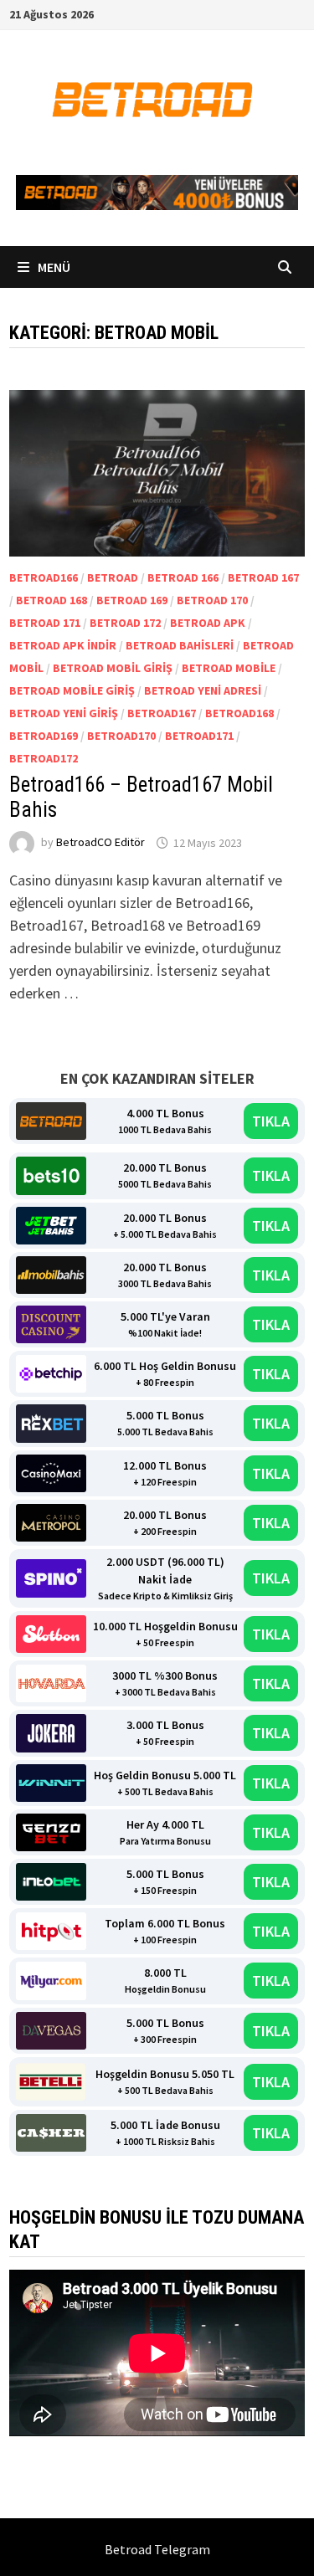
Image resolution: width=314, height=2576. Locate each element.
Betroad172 (44, 758)
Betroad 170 (212, 600)
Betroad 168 (51, 600)
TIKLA (271, 1121)
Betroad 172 (125, 623)
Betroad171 (199, 736)
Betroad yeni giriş (64, 713)
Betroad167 (162, 713)
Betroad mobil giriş (113, 668)
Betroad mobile (229, 668)
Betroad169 (44, 736)
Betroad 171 (45, 623)
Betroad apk (208, 623)
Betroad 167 (263, 577)
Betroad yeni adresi (203, 690)
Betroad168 (239, 713)
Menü (53, 267)
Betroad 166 (183, 577)
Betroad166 (44, 577)
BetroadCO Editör (100, 843)
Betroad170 (121, 736)
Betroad (113, 577)
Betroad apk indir (63, 645)
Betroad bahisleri (180, 645)
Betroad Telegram (157, 2549)
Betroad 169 (132, 600)
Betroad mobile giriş (72, 690)
